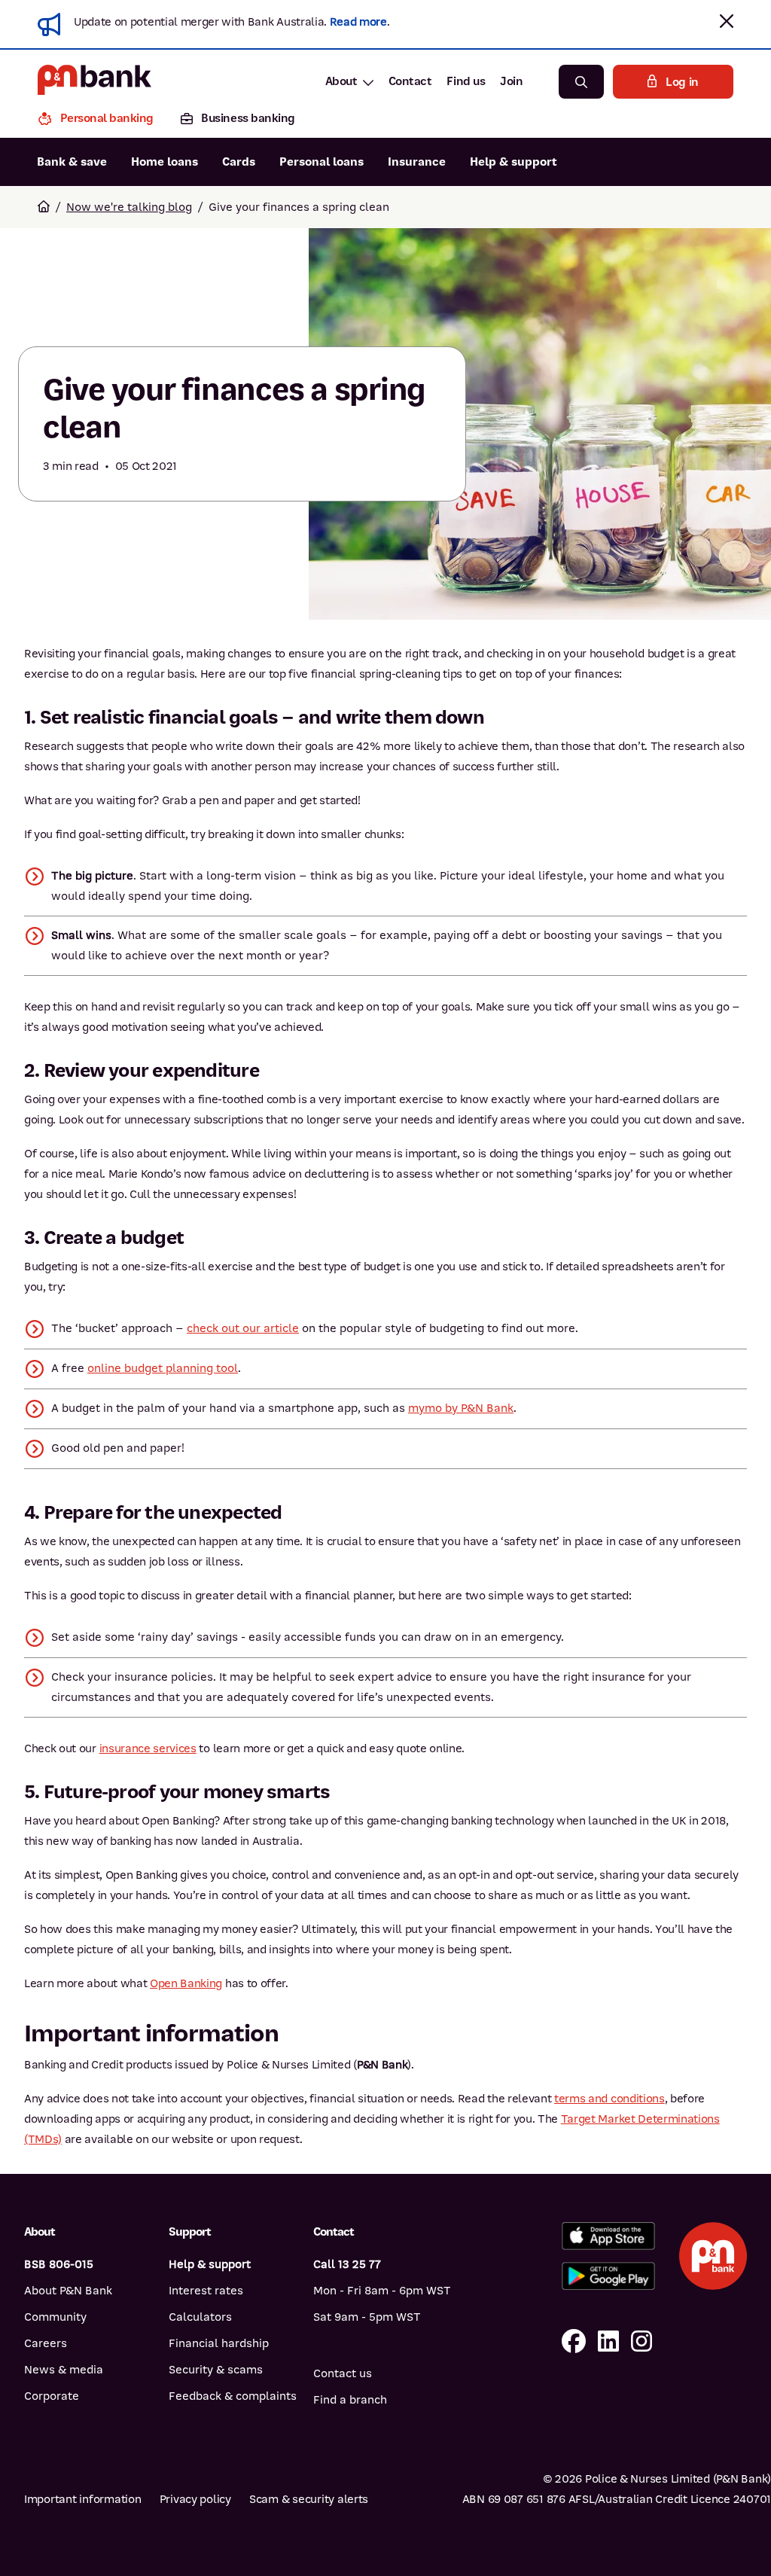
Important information (83, 2499)
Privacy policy (195, 2499)
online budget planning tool (163, 1368)
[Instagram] (641, 2342)
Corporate (52, 2396)
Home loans (165, 162)
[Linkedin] (608, 2342)
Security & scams (216, 2370)
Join (511, 81)
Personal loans (322, 162)
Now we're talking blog (129, 207)
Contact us (343, 2373)
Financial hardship (219, 2343)
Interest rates (206, 2291)
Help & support (513, 162)
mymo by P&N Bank (461, 1408)
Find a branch (350, 2400)
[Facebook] (574, 2342)
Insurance (417, 162)
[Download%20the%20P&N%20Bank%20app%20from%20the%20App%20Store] (608, 2236)
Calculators (200, 2317)
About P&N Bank (68, 2291)
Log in (682, 82)
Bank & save (72, 162)
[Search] (581, 82)
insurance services (148, 1748)
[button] (727, 21)
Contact (410, 81)
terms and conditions (609, 2099)
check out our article (243, 1328)
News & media (64, 2370)
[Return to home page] (44, 207)
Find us (466, 81)
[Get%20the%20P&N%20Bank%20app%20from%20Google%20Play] (608, 2276)
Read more (358, 22)
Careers (46, 2343)
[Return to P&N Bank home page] (94, 82)
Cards (239, 162)
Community (55, 2317)
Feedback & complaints (233, 2396)
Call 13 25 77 (347, 2264)
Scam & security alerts (309, 2499)
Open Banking (186, 1983)
